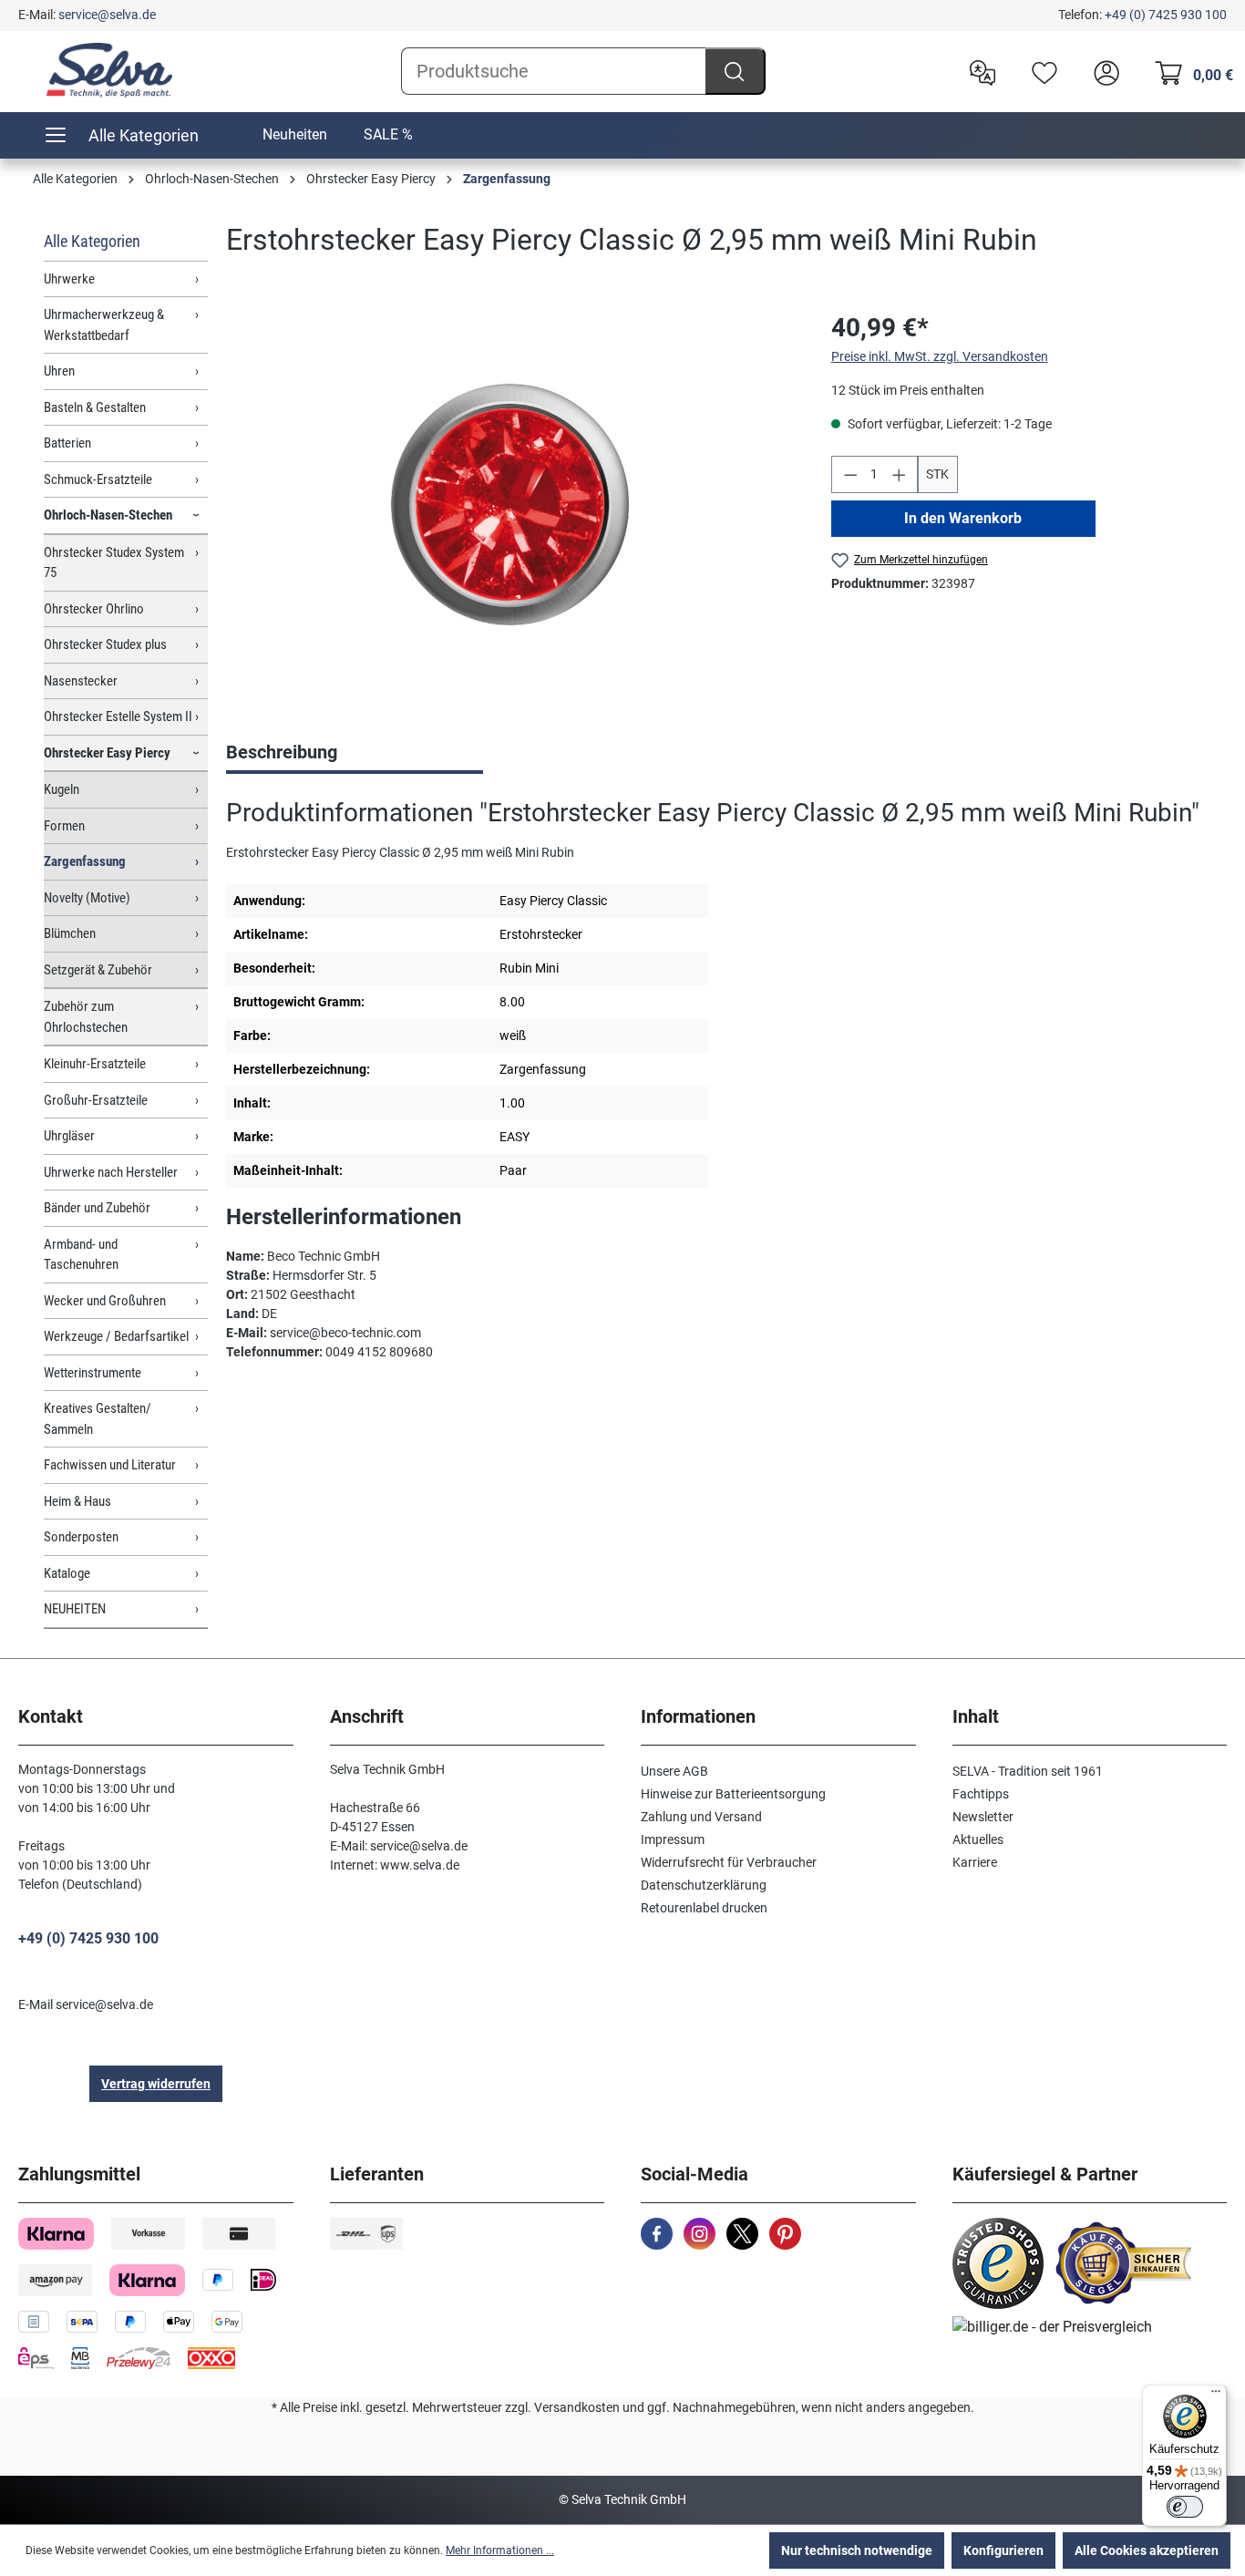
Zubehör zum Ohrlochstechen (86, 1017)
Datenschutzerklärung (704, 1885)
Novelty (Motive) (87, 898)
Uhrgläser (69, 1136)
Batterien (67, 443)
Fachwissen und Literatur (110, 1465)
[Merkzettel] (1040, 71)
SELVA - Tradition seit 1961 (1028, 1771)
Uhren (59, 371)
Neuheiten (295, 134)
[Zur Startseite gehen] (109, 70)
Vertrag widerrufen (156, 2084)
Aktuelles (978, 1839)
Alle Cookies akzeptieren (1147, 2550)
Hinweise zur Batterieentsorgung (733, 1794)
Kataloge (67, 1573)
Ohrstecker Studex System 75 (114, 563)
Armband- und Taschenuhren (81, 1255)
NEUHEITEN (75, 1609)
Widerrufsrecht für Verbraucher (729, 1862)
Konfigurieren (1003, 2550)
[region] (510, 505)
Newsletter (983, 1817)
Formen (64, 826)
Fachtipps (981, 1794)
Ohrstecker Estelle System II (118, 716)
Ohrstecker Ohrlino (94, 609)
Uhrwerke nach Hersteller (111, 1172)
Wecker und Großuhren (105, 1301)
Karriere (975, 1862)
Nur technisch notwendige (857, 2550)
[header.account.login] (1102, 71)
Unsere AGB (674, 1771)
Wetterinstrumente (93, 1373)
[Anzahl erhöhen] (900, 474)
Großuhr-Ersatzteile (96, 1100)
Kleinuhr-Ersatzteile (95, 1064)
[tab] (355, 754)
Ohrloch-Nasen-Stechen (108, 515)
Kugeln (62, 789)
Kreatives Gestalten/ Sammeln (98, 1419)
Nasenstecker (81, 681)
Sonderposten (81, 1537)
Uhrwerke (69, 279)
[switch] (1185, 2507)
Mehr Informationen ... (500, 2550)
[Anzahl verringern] (850, 474)
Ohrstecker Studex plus (105, 644)
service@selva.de (107, 15)
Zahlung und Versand (701, 1817)
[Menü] (1216, 2396)
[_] (510, 505)
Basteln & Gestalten (95, 407)
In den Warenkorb (963, 518)
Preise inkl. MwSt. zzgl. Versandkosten (940, 356)
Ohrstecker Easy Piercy (107, 753)
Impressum (673, 1839)
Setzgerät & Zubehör (98, 970)
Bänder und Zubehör (97, 1208)
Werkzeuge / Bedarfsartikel (116, 1336)
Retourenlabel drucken (704, 1908)
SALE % (388, 134)
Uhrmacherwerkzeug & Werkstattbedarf (104, 325)
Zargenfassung (85, 861)
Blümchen (70, 933)
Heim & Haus (77, 1501)
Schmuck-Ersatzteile (98, 479)
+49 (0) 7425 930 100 (1166, 15)
